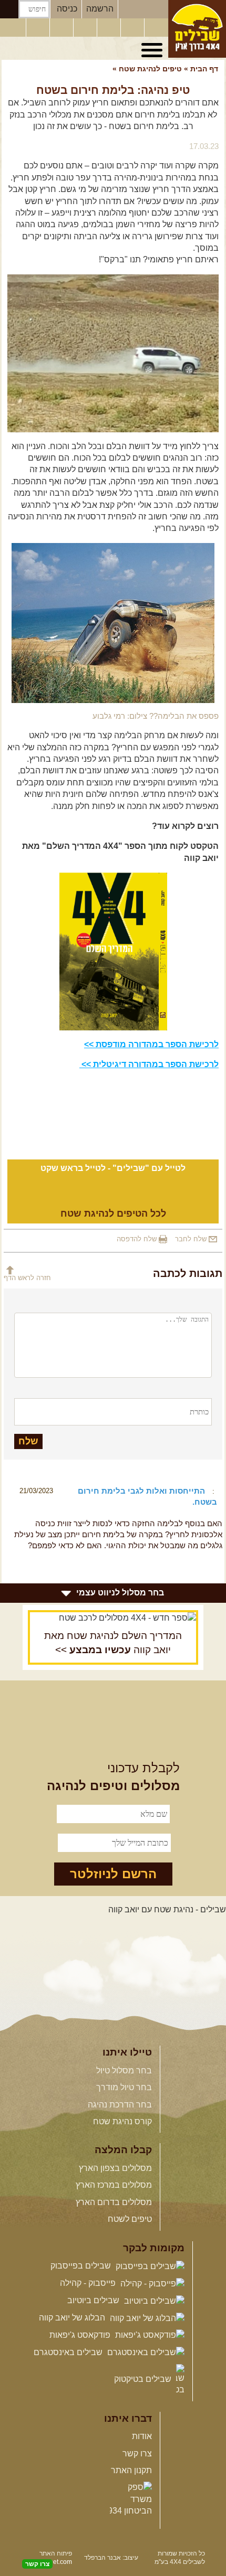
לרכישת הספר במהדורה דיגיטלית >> (149, 1064)
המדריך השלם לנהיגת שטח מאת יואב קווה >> (113, 1643)
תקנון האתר (131, 2470)
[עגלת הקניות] (133, 28)
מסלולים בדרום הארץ (114, 2202)
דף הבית (204, 69)
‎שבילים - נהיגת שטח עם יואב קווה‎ (167, 1909)
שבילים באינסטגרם (69, 2352)
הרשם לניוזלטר (113, 1874)
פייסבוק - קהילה (89, 2283)
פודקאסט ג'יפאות (81, 2335)
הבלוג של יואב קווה (73, 2318)
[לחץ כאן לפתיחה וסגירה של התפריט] (153, 50)
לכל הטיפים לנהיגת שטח (113, 1214)
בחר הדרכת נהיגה (120, 2105)
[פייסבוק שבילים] (63, 28)
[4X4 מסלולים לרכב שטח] (113, 1618)
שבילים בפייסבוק (82, 2266)
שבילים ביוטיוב (94, 2300)
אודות (142, 2436)
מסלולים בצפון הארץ (115, 2168)
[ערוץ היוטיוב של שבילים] (110, 28)
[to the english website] (12, 27)
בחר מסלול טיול (124, 2071)
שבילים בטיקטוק (144, 2379)
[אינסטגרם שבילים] (86, 28)
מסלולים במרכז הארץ (114, 2185)
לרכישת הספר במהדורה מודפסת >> (151, 1044)
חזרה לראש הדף (27, 1278)
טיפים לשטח (130, 2219)
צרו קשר (137, 2453)
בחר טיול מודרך (124, 2087)
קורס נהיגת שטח (122, 2121)
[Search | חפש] (9, 9)
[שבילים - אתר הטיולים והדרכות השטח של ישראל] (197, 29)
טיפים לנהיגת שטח (150, 69)
